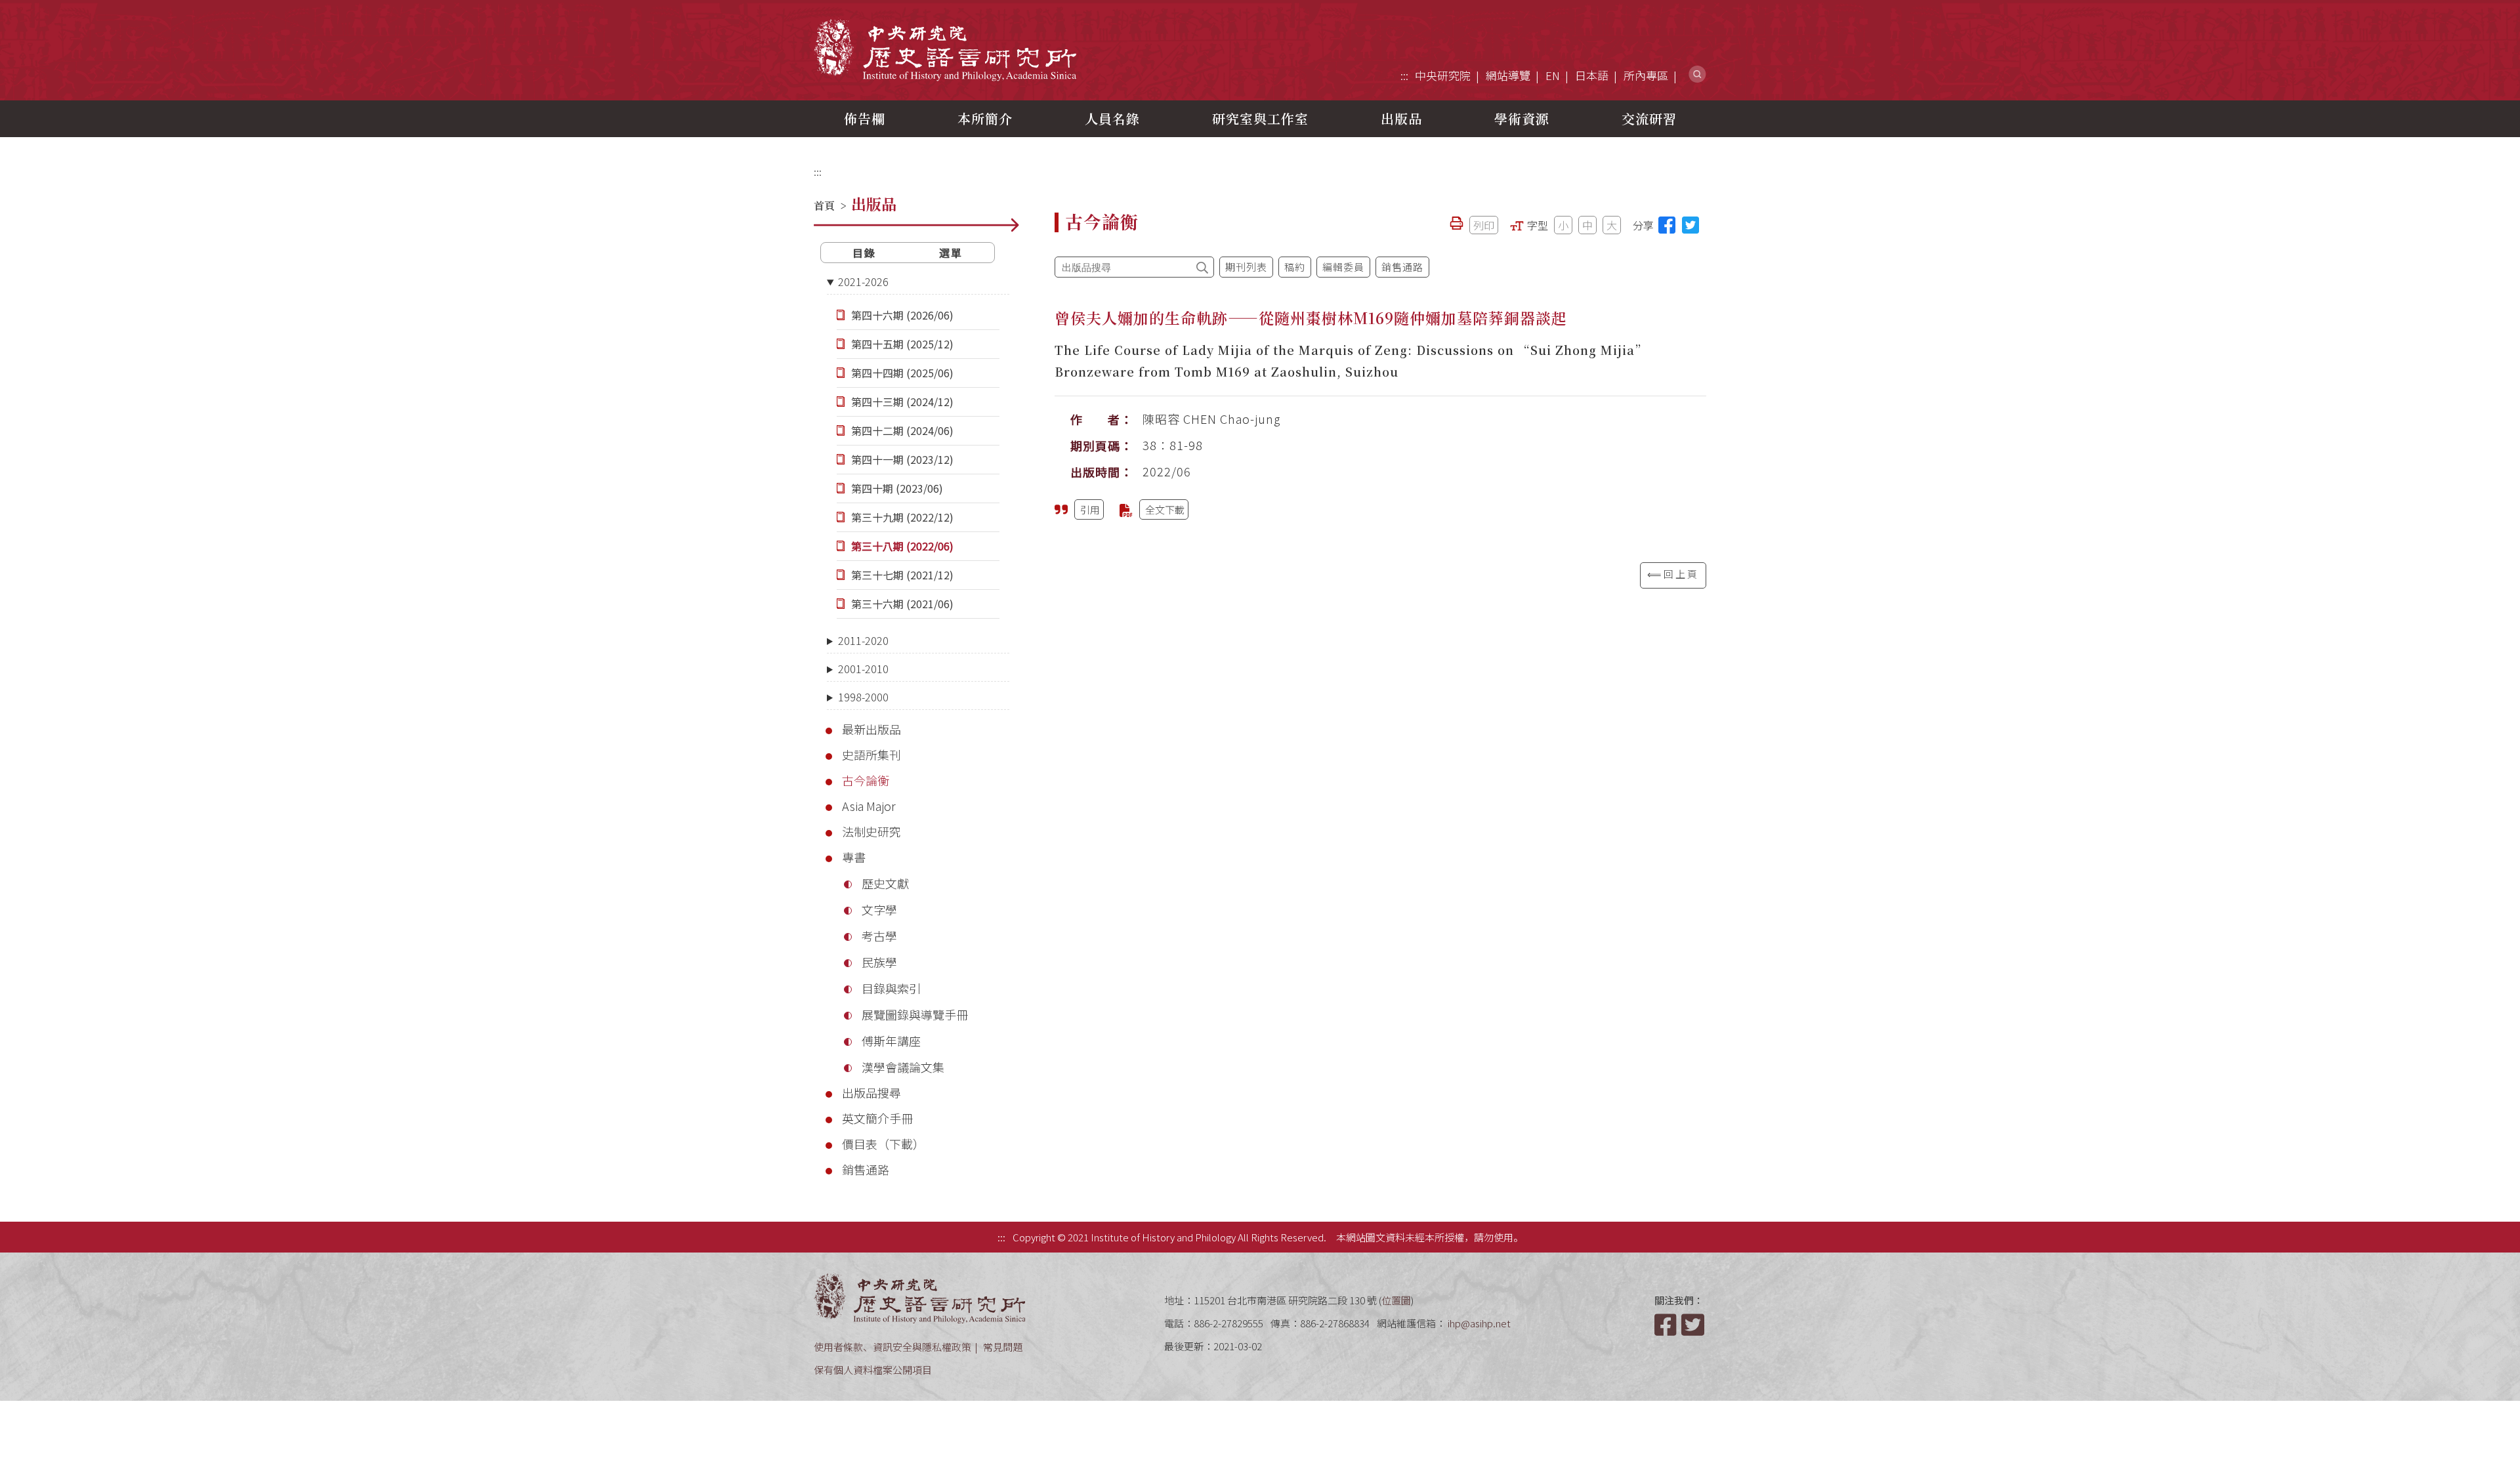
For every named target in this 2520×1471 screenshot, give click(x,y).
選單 (951, 253)
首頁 (824, 206)
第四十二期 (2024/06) (902, 430)
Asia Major (869, 806)
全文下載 (1165, 509)
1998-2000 (863, 697)
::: (1404, 75)
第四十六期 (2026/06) (902, 315)
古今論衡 (866, 780)
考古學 (879, 936)
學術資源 (1522, 118)
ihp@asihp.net (1479, 1323)
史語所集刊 (871, 755)
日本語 (1592, 75)
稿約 (1295, 267)
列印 (1484, 225)
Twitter (1694, 1325)
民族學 (879, 962)
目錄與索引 (891, 988)
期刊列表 (1246, 267)
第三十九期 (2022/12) (902, 517)
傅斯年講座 (891, 1041)
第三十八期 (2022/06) (902, 546)
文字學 (879, 909)
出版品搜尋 (871, 1092)
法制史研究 (871, 831)
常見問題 (1003, 1347)
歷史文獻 (885, 883)
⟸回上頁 (1673, 574)
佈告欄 (865, 118)
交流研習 (1649, 118)
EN (1553, 75)
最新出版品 (871, 729)
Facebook (1667, 1325)
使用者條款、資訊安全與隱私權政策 (892, 1347)
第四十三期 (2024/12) (902, 402)
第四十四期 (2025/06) (902, 373)
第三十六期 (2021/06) (902, 604)
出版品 (1401, 118)
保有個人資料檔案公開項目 (873, 1370)
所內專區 (1646, 75)
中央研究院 (1443, 75)
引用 (1090, 509)
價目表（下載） (883, 1144)
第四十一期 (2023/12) (902, 459)
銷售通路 (866, 1169)
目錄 (864, 253)
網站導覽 (1508, 75)
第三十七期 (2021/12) (902, 575)
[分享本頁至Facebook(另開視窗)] (1667, 225)
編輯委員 (1343, 267)
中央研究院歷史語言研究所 (945, 50)
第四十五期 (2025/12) (902, 344)
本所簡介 (985, 118)
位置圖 (1396, 1300)
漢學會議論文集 (903, 1067)
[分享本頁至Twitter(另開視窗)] (1690, 225)
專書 (854, 857)
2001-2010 (863, 669)
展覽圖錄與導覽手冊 (915, 1014)
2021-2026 (863, 281)
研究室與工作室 (1260, 118)
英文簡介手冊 (877, 1118)
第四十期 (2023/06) (897, 488)
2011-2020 (863, 640)
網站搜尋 (1697, 74)
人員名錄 (1112, 118)
